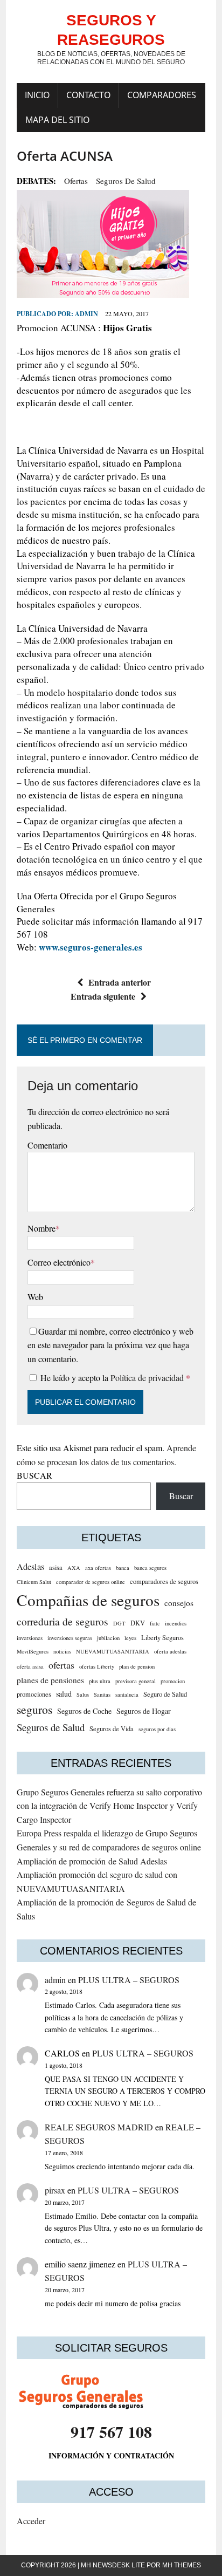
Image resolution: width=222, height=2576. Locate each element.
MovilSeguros (33, 1651)
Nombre (41, 1228)
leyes (130, 1638)
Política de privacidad (148, 1378)
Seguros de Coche (84, 1711)
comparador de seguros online (91, 1582)
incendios (176, 1623)
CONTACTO (88, 95)
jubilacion (108, 1638)
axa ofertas (98, 1568)
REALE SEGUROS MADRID (99, 2127)
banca (123, 1568)
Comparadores (162, 95)
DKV (138, 1623)
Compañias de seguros (88, 1600)
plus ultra (100, 1681)
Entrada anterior (120, 982)
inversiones (30, 1638)
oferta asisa (30, 1666)
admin (86, 314)
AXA (74, 1568)
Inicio (37, 95)
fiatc (155, 1623)
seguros (34, 1709)
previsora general (136, 1681)
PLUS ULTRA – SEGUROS (129, 1980)
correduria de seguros (63, 1621)
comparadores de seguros (164, 1581)
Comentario (47, 1145)
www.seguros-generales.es (91, 947)
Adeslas (30, 1567)
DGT (119, 1623)
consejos (179, 1603)
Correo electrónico (59, 1262)
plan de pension (137, 1666)
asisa (56, 1567)
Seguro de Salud (165, 1694)
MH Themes (182, 2565)
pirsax (55, 2190)
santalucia (127, 1694)
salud (64, 1694)
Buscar (181, 1496)
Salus (83, 1694)
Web (35, 1297)
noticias (62, 1651)
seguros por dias (157, 1729)
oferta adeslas (170, 1651)
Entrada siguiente (103, 996)
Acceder (31, 2521)
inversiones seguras (70, 1638)
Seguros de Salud (126, 181)
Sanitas (102, 1694)
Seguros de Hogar (144, 1711)
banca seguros (150, 1568)
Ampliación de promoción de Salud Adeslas (92, 1861)
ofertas (76, 181)
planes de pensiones (50, 1680)
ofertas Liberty (97, 1666)
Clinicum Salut (34, 1582)
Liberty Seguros (162, 1638)
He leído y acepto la (115, 1378)
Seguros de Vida (112, 1729)
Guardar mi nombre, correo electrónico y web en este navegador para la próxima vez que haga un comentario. (110, 1345)
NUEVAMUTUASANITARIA (113, 1651)
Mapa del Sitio (57, 120)
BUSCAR (34, 1475)
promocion (173, 1681)
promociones (34, 1694)
